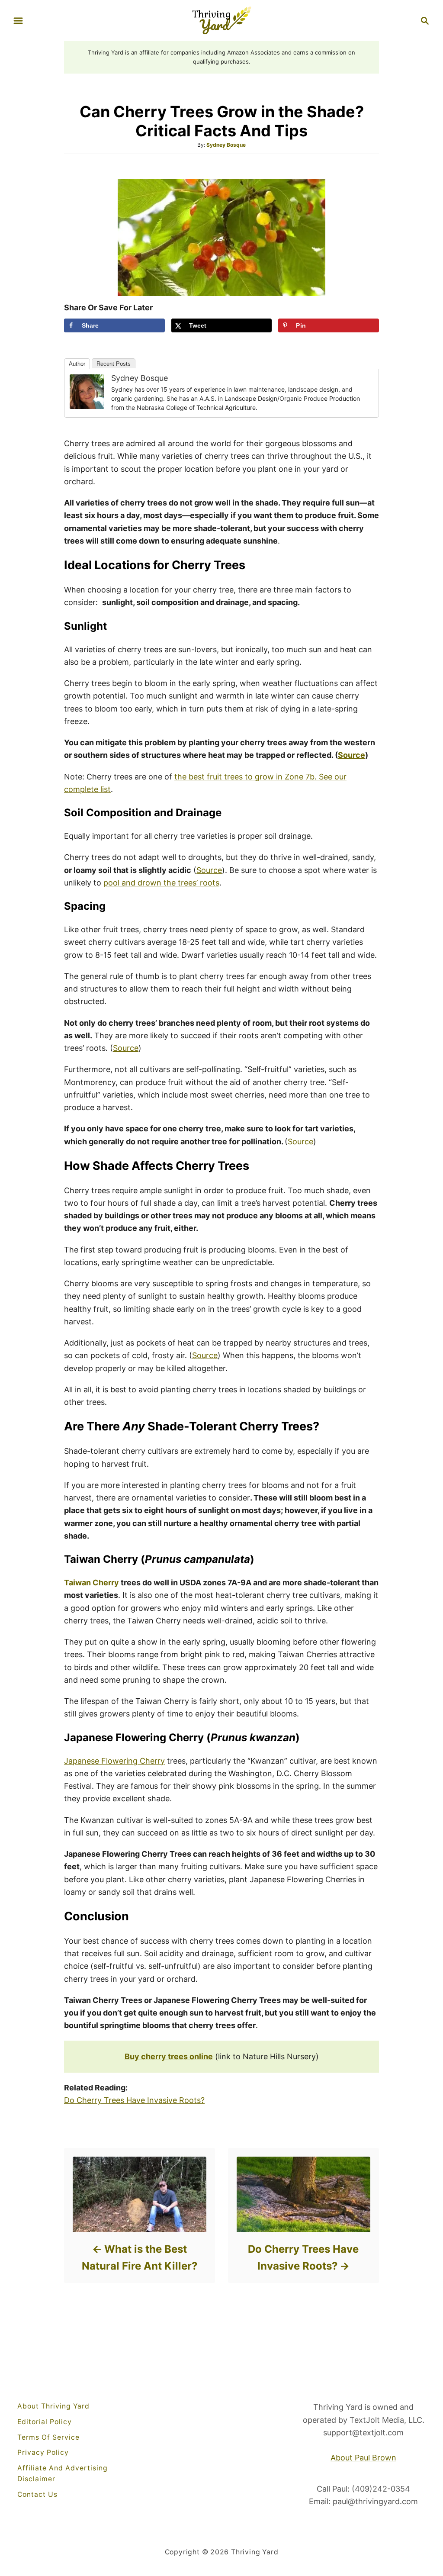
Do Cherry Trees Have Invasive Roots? (134, 2100)
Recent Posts (114, 364)
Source (209, 870)
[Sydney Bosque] (87, 392)
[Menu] (18, 21)
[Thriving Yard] (221, 20)
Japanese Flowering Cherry (114, 1761)
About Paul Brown (363, 2458)
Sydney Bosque (226, 145)
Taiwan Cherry (91, 1583)
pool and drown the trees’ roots (161, 883)
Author (77, 364)
